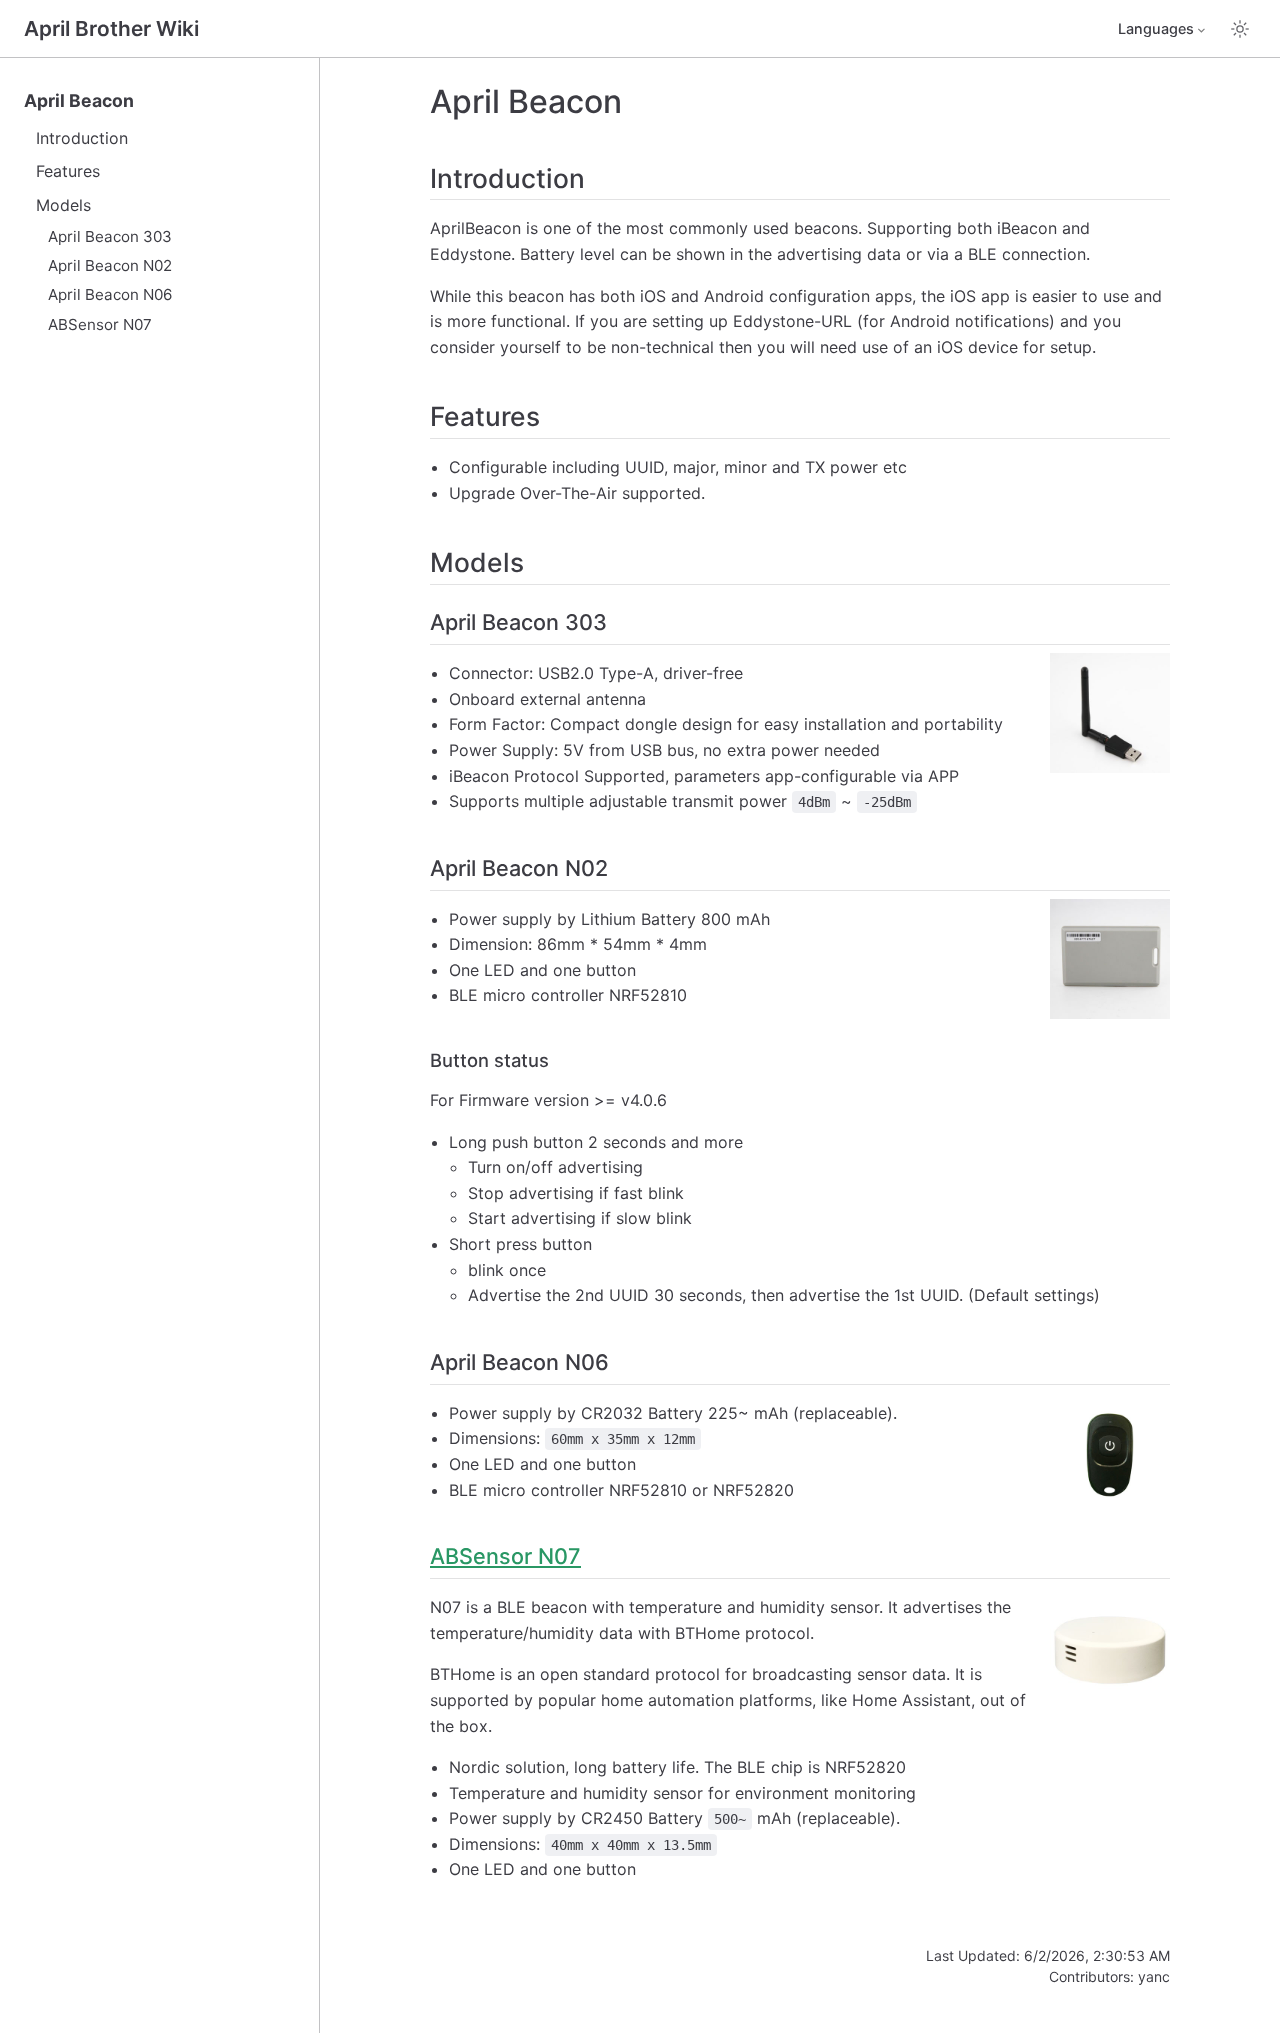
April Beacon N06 (110, 294)
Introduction (82, 138)
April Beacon (79, 100)
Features (68, 171)
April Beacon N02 (110, 265)
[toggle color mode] (1240, 29)
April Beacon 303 (110, 236)
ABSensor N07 (100, 324)
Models (63, 205)
